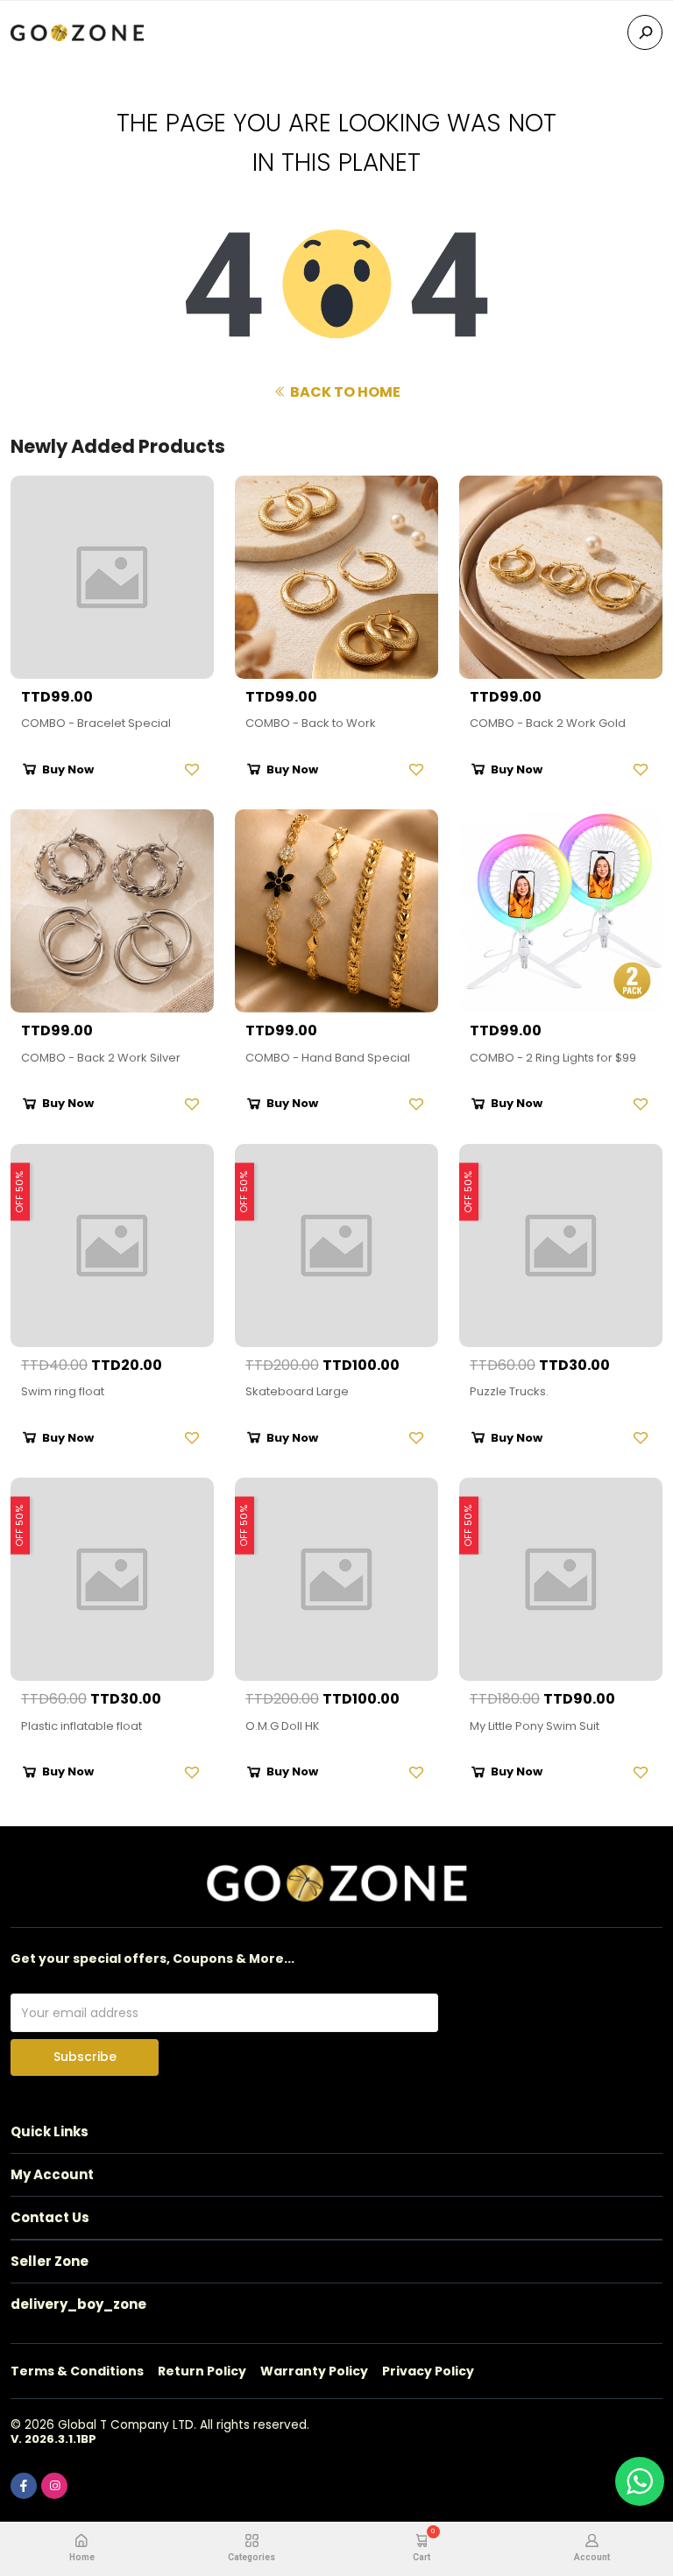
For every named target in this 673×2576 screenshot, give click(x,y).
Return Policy (202, 2371)
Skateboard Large (297, 1391)
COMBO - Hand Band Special (328, 1058)
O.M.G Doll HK (283, 1726)
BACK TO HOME (344, 392)
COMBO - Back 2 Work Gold (548, 723)
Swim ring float (63, 1391)
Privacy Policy (428, 2371)
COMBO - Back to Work (311, 723)
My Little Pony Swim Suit (535, 1726)
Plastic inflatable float (81, 1726)
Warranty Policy (314, 2371)
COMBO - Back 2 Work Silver (101, 1058)
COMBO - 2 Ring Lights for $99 (553, 1058)
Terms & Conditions (77, 2371)
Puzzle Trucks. (509, 1391)
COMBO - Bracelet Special (96, 723)
